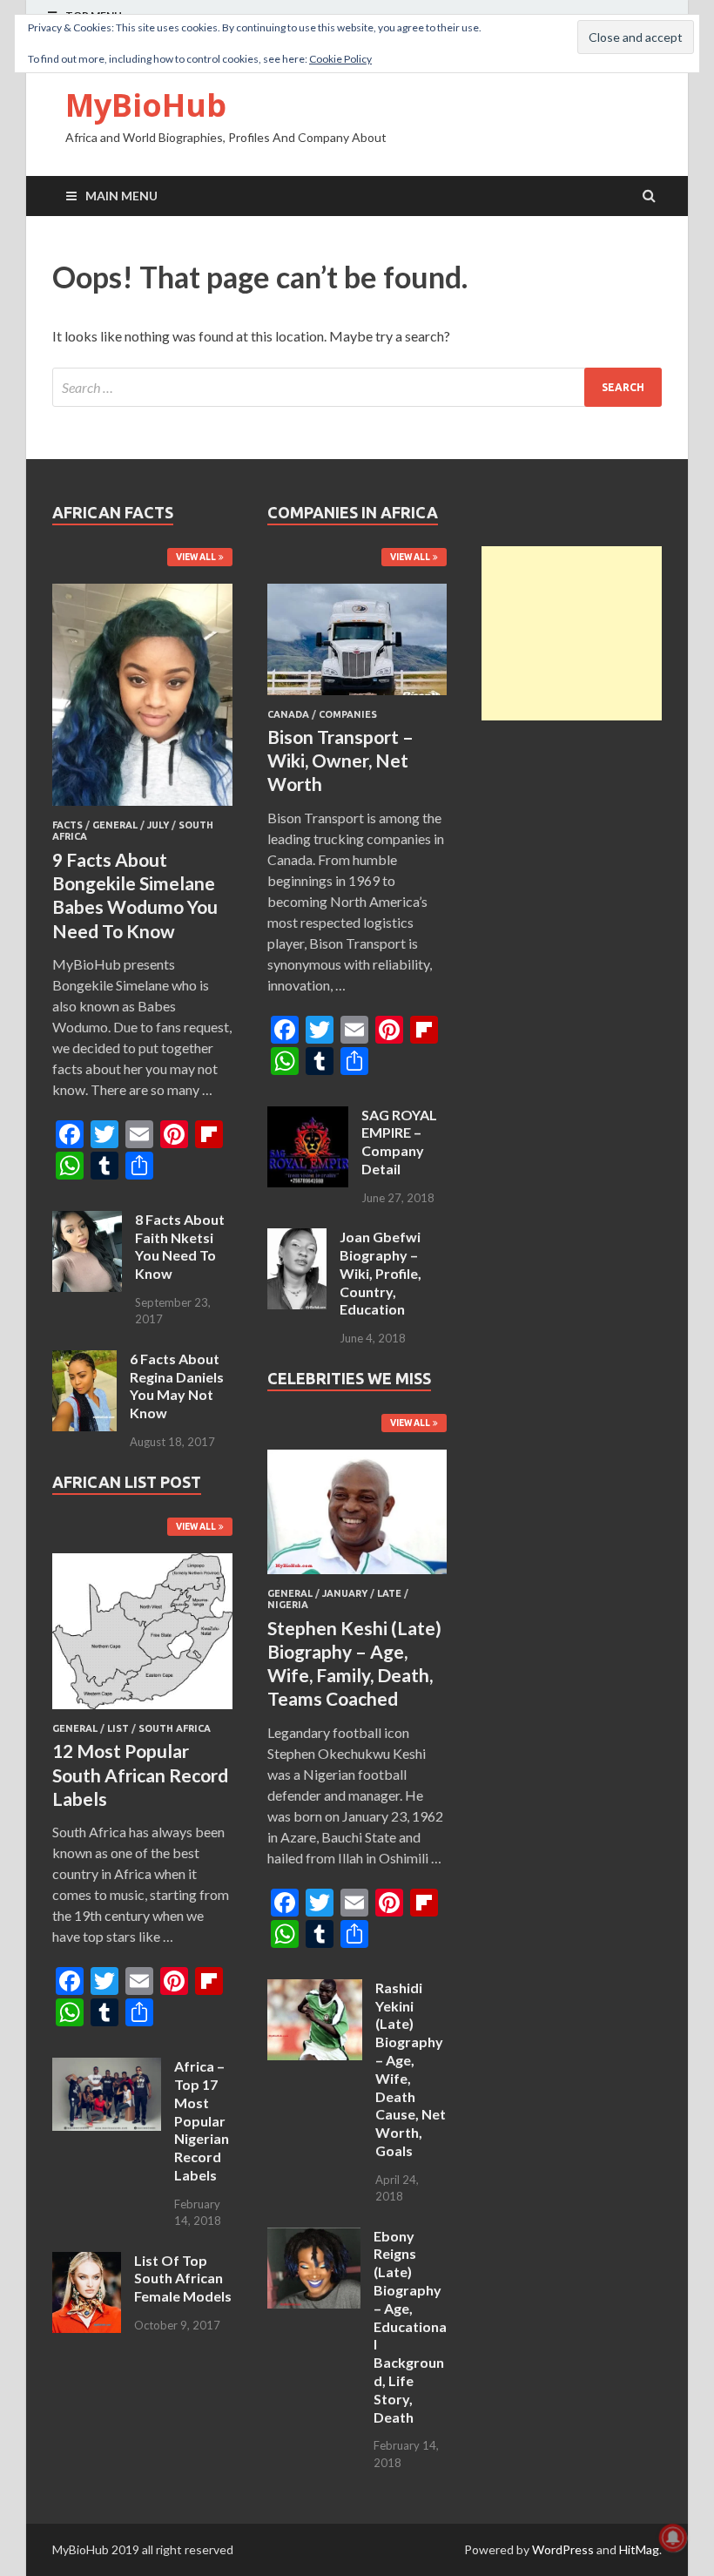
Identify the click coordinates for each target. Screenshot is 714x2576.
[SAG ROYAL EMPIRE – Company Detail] (308, 1116)
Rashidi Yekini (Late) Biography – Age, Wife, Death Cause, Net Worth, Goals (411, 2069)
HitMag (639, 2549)
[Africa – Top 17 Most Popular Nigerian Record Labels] (107, 2068)
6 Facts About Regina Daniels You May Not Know (177, 1386)
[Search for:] (357, 387)
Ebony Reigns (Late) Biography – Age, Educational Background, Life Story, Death (410, 2326)
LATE (389, 1593)
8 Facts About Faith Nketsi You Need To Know (180, 1246)
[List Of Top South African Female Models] (87, 2262)
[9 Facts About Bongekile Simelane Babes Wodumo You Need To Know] (142, 809)
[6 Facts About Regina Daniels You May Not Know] (84, 1360)
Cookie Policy (340, 59)
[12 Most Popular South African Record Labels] (142, 1712)
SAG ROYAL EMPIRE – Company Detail (399, 1142)
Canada (288, 714)
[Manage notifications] (673, 2538)
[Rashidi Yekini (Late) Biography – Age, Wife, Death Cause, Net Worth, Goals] (315, 1989)
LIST (118, 1728)
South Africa (175, 1728)
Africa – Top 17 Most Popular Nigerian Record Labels (202, 2120)
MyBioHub (146, 105)
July (158, 825)
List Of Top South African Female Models (183, 2279)
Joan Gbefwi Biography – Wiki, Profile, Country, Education (381, 1273)
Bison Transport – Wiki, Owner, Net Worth (340, 761)
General (115, 825)
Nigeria (288, 1605)
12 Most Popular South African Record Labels (140, 1775)
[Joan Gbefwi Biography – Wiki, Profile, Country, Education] (297, 1238)
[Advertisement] (572, 633)
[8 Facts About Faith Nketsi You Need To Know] (87, 1221)
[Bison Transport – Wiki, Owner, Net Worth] (357, 698)
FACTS (67, 825)
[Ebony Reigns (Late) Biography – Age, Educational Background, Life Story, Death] (314, 2238)
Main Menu (121, 196)
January (345, 1593)
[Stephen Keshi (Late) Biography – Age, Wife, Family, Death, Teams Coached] (357, 1577)
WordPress (563, 2549)
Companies (348, 714)
